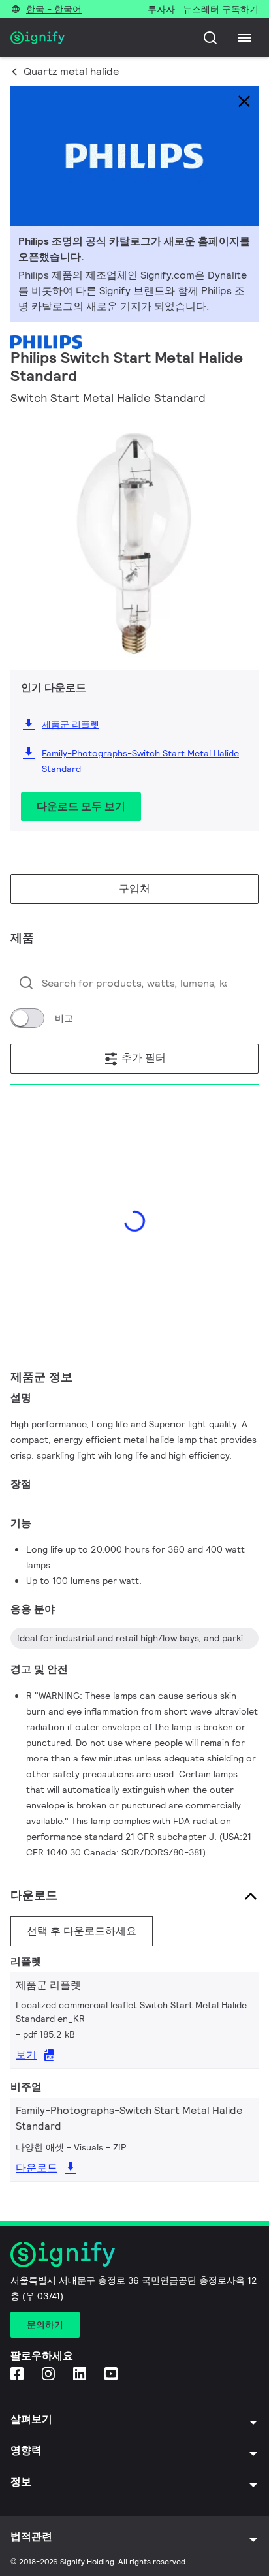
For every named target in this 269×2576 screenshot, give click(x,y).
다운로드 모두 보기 (81, 806)
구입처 (134, 889)
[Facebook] (18, 2375)
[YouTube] (112, 2375)
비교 (64, 1018)
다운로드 (37, 2168)
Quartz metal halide (71, 71)
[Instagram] (50, 2375)
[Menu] (244, 38)
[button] (25, 530)
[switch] (27, 1018)
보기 (26, 2055)
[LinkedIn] (81, 2375)
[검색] (210, 38)
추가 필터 (142, 1058)
